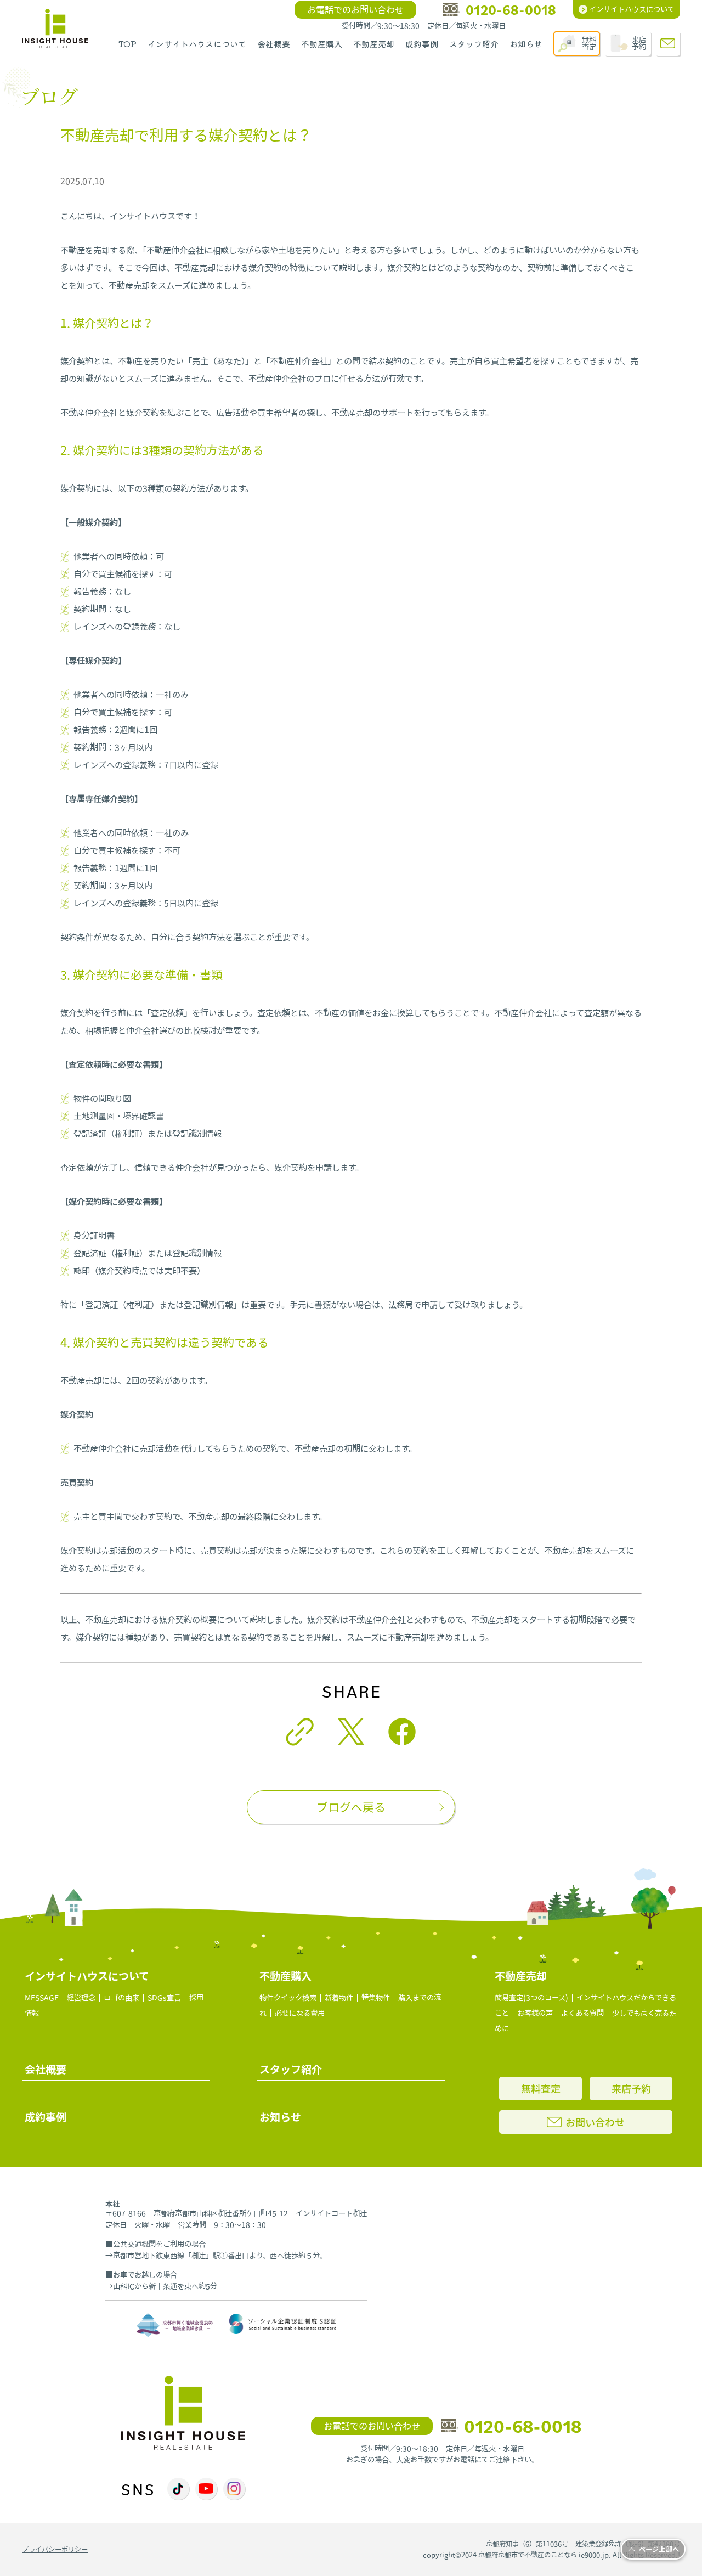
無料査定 (589, 43)
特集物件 (376, 1998)
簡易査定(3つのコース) (531, 1998)
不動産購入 (322, 44)
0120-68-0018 (511, 10)
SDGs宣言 (164, 1998)
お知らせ (526, 44)
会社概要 (274, 44)
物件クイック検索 (288, 1998)
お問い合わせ (595, 2122)
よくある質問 (582, 2013)
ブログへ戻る (351, 1807)
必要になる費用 (300, 2013)
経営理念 (81, 1998)
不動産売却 (374, 44)
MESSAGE (42, 1998)
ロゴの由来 (121, 1998)
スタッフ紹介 (474, 44)
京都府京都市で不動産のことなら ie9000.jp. (545, 2555)
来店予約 (639, 43)
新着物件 (339, 1998)
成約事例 (422, 44)
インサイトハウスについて (197, 44)
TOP (128, 44)
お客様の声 (535, 2013)
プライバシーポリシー (55, 2549)
